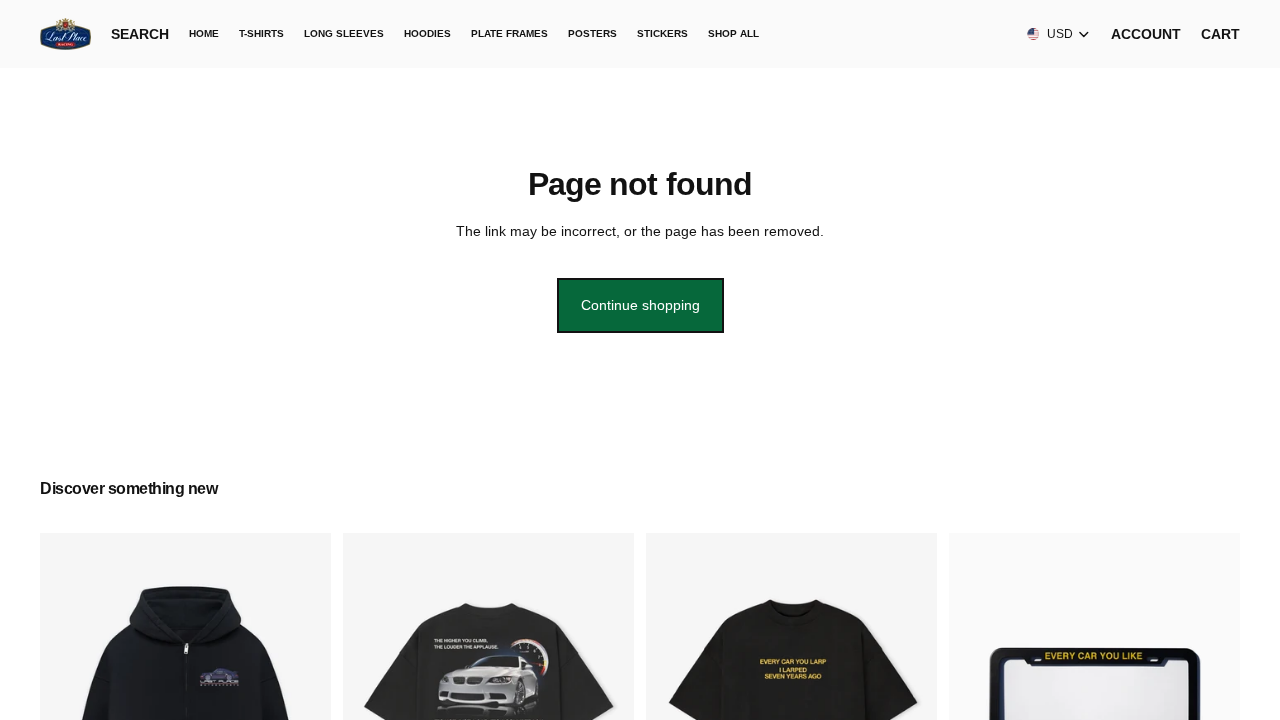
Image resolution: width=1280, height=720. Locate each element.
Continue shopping (640, 305)
